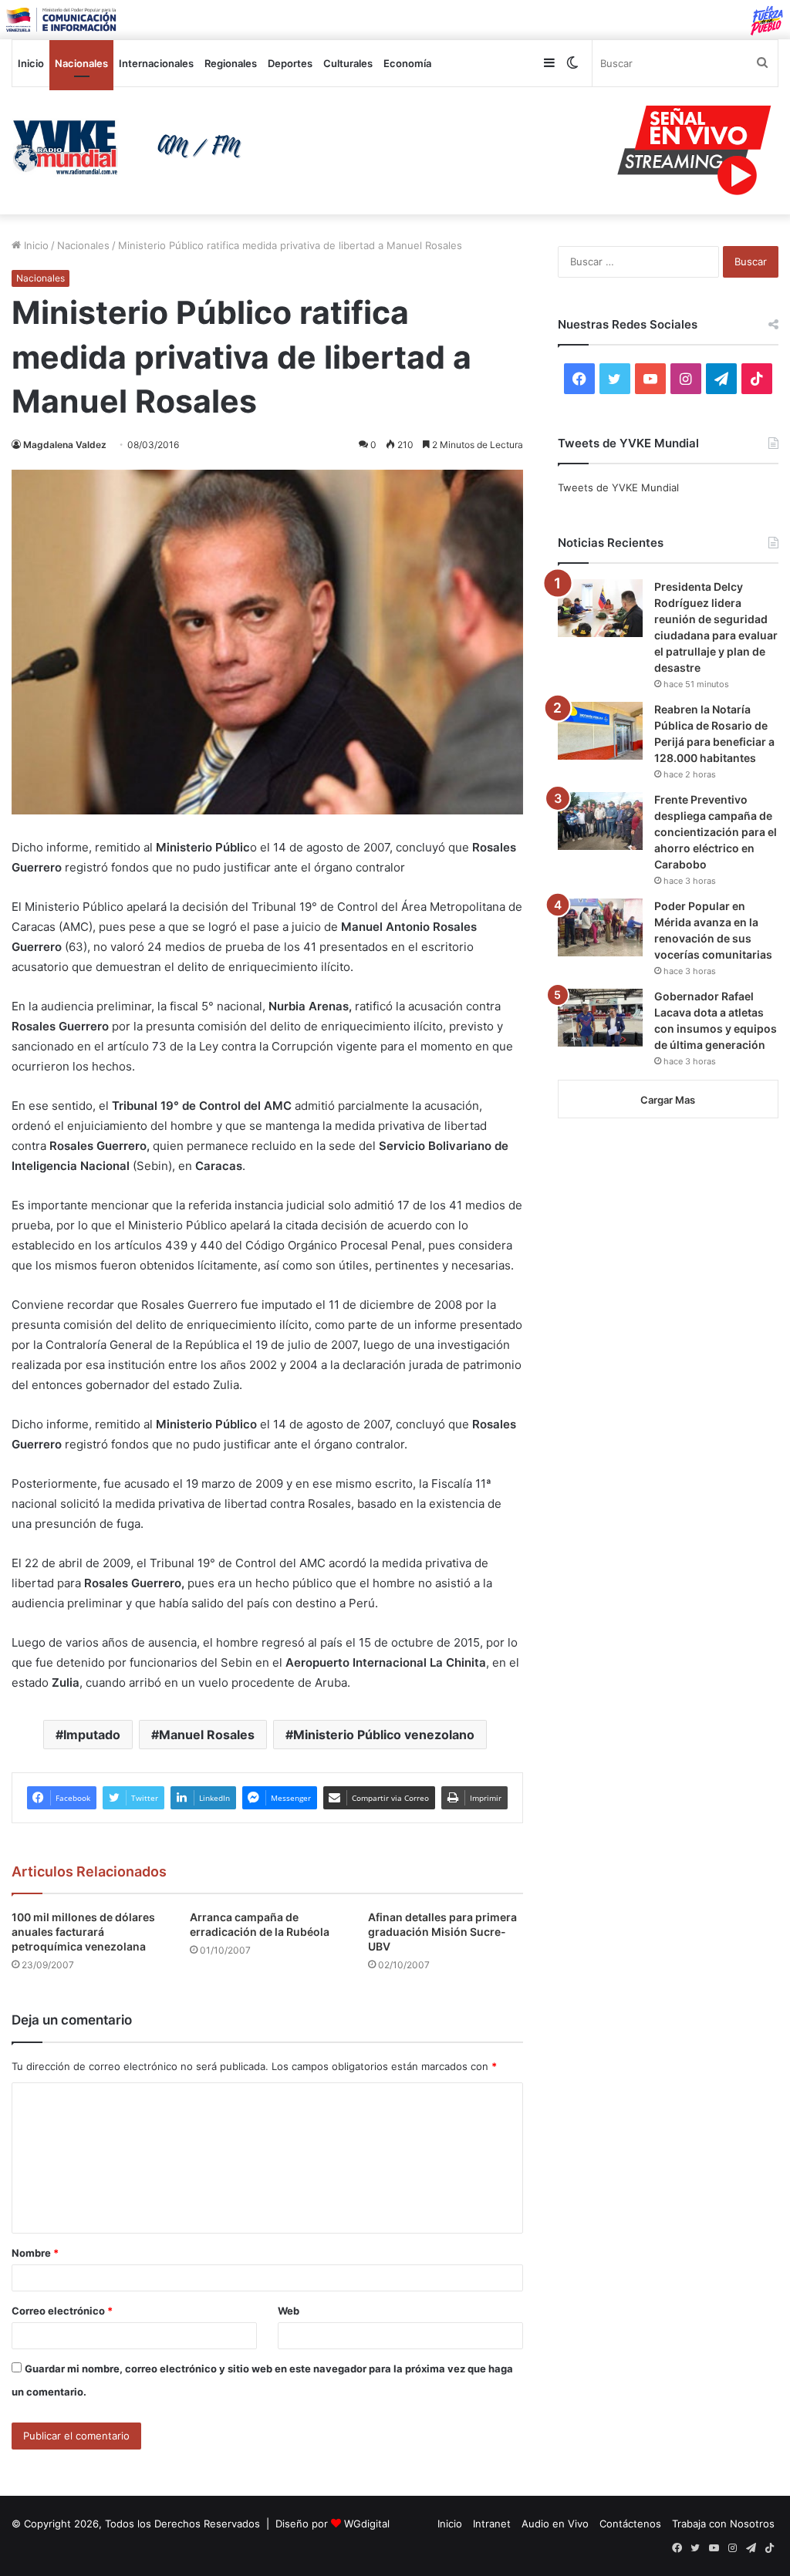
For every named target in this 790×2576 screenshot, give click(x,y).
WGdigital (367, 2524)
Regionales (231, 63)
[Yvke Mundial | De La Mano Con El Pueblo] (132, 147)
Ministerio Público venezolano (384, 1735)
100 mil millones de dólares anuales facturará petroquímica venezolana (83, 1932)
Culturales (348, 63)
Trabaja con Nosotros (723, 2524)
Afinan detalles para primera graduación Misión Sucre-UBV (442, 1932)
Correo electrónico (62, 2311)
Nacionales (81, 63)
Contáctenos (630, 2524)
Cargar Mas (668, 1100)
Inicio (31, 63)
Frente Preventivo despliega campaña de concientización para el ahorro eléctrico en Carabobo (716, 832)
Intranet (492, 2524)
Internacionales (156, 63)
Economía (407, 63)
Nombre (35, 2253)
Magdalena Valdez (65, 445)
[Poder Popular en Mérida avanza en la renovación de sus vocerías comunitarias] (600, 927)
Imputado (92, 1735)
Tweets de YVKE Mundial (618, 487)
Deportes (290, 63)
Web (289, 2311)
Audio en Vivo (555, 2524)
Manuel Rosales (207, 1735)
